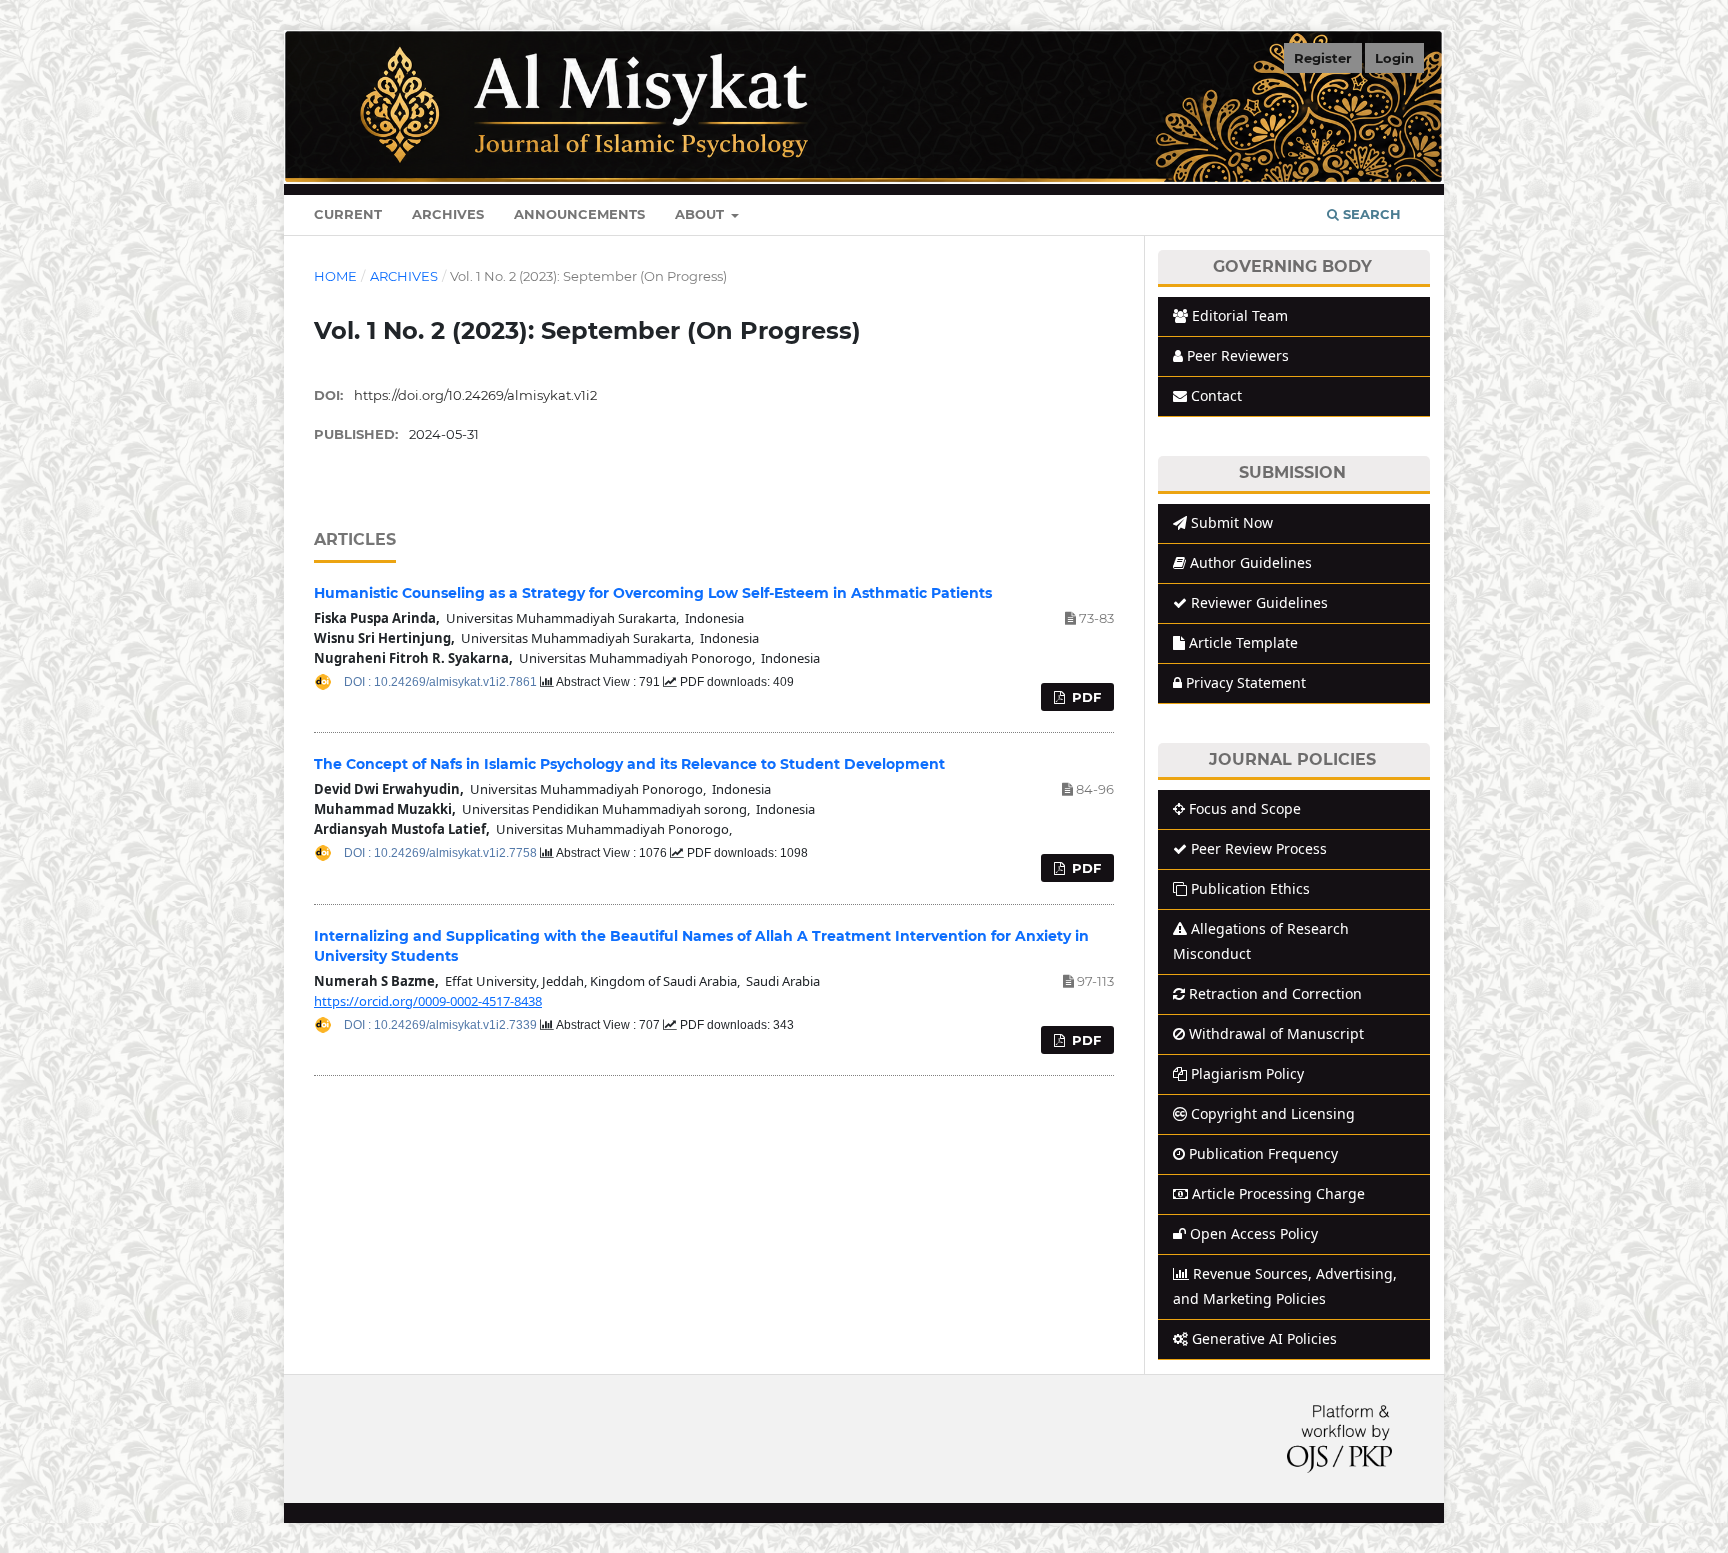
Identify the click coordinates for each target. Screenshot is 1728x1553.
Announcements (579, 214)
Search (1370, 214)
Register (1323, 58)
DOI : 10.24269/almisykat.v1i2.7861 (442, 682)
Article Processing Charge (1278, 1193)
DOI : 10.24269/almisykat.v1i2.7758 (442, 853)
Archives (448, 214)
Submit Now (1232, 522)
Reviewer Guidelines (1259, 602)
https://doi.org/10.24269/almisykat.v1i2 (475, 395)
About (701, 214)
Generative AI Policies (1264, 1338)
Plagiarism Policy (1247, 1073)
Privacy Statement (1246, 682)
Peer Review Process (1259, 848)
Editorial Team (1240, 315)
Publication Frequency (1263, 1153)
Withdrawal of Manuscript (1276, 1033)
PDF (1084, 697)
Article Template (1243, 642)
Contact (1216, 395)
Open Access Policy (1254, 1233)
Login (1394, 58)
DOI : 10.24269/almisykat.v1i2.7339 (442, 1025)
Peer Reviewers (1238, 355)
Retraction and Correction (1275, 993)
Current (348, 214)
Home (335, 276)
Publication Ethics (1250, 888)
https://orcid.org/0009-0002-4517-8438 (428, 1001)
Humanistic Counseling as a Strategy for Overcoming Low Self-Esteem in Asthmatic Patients (653, 593)
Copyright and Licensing (1273, 1113)
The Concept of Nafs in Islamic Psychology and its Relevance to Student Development (629, 764)
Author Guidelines (1251, 562)
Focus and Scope (1245, 808)
